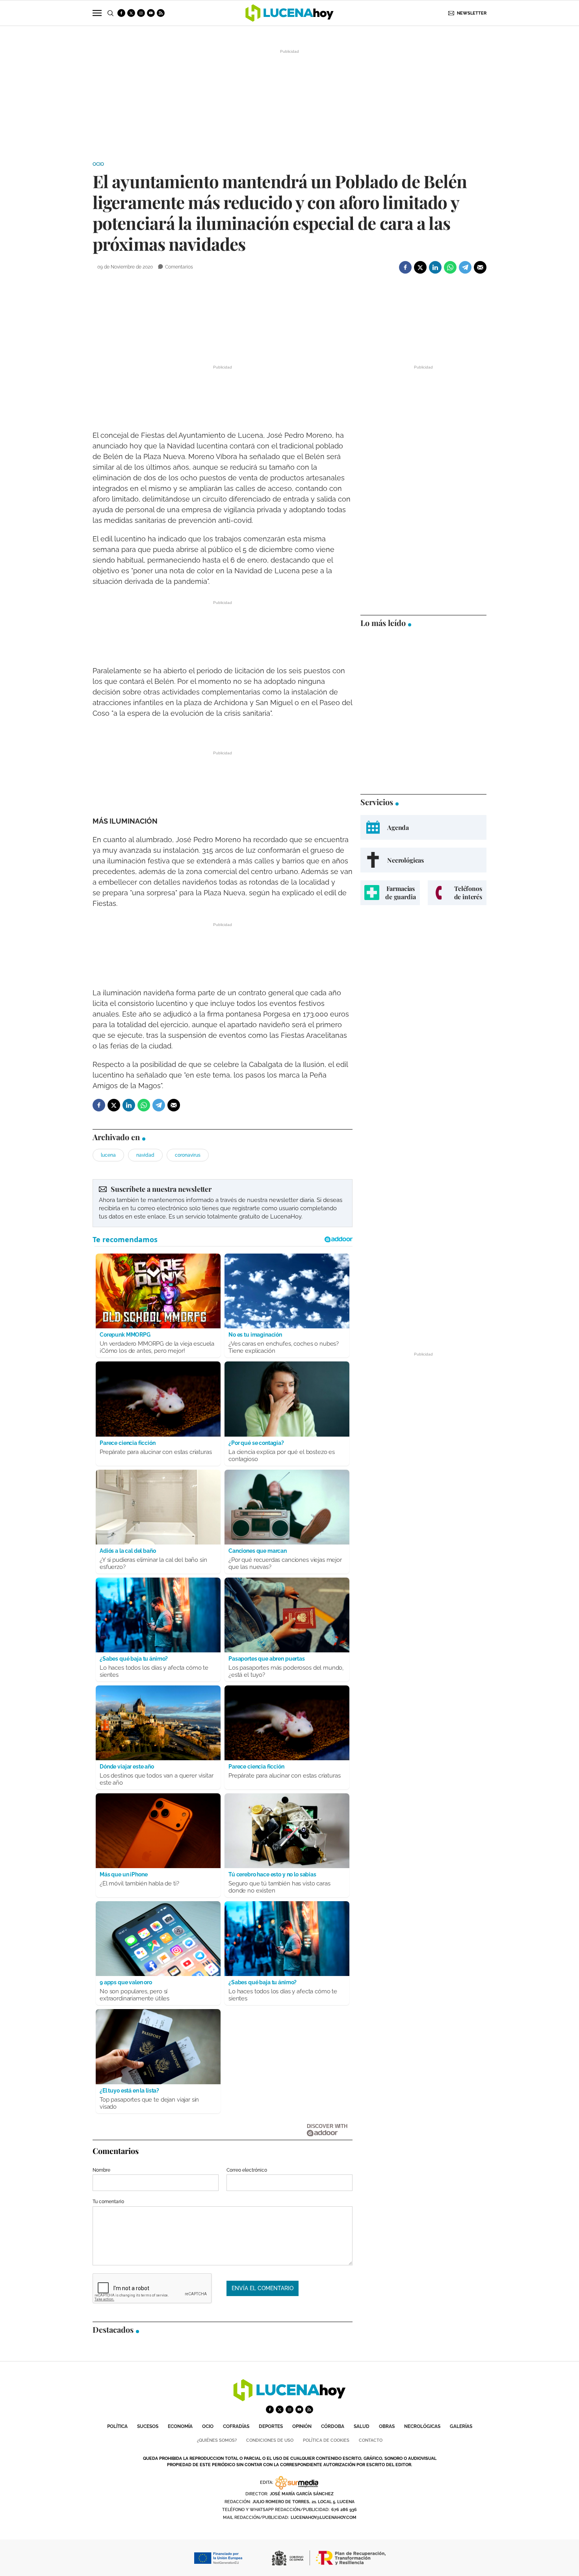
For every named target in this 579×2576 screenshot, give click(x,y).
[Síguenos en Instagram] (141, 13)
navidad (145, 1155)
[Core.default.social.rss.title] (161, 13)
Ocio (98, 164)
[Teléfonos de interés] (457, 893)
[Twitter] (420, 267)
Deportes (271, 2426)
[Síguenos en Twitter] (131, 13)
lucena (108, 1155)
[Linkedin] (435, 267)
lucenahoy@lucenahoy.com (324, 2518)
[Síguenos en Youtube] (151, 13)
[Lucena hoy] (289, 2399)
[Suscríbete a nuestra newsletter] (223, 1203)
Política (117, 2426)
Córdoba (333, 2426)
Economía (180, 2426)
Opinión (302, 2426)
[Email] (480, 267)
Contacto (371, 2440)
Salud (362, 2426)
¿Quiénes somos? (217, 2440)
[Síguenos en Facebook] (121, 13)
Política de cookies (326, 2440)
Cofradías (236, 2426)
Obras (387, 2426)
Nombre (101, 2170)
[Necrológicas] (423, 860)
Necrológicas (422, 2426)
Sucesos (148, 2426)
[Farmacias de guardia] (390, 893)
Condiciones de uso (270, 2440)
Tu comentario (108, 2202)
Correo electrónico (247, 2170)
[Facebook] (405, 267)
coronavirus (188, 1155)
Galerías (461, 2426)
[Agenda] (423, 827)
